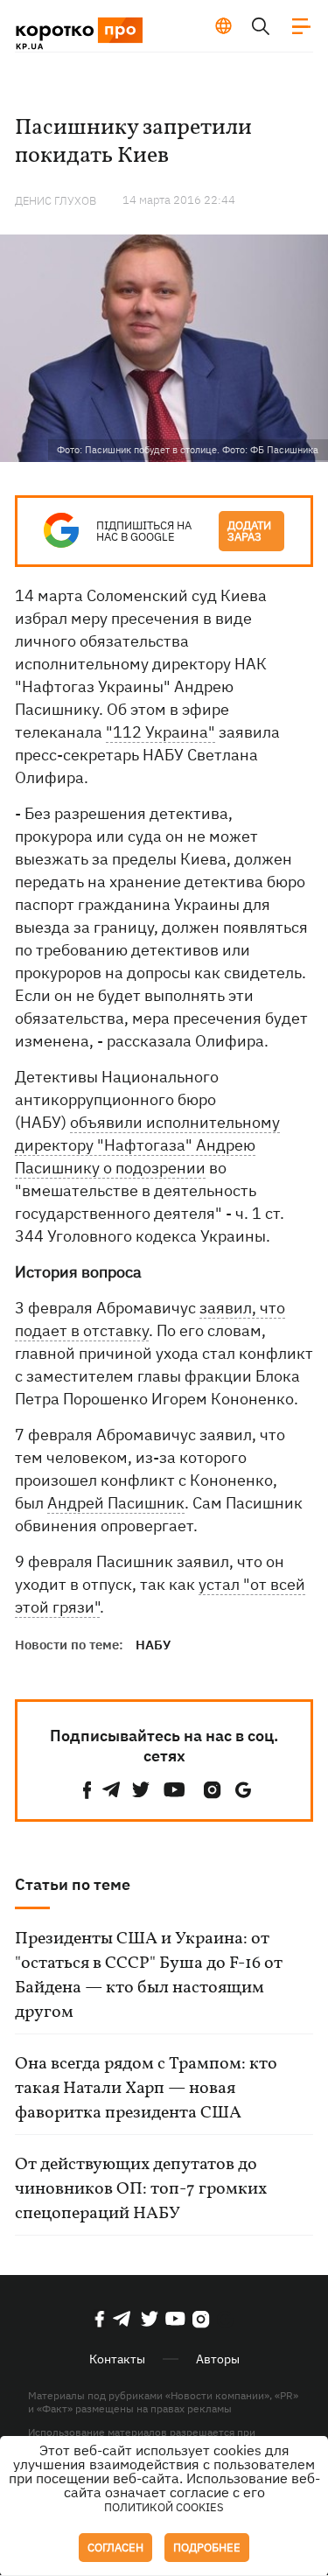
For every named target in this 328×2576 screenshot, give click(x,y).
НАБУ (153, 1645)
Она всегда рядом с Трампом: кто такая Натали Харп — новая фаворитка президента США (146, 2089)
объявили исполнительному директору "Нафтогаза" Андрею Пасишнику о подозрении (147, 1145)
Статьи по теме (73, 1884)
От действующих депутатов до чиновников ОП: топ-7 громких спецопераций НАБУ (141, 2189)
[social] (87, 1790)
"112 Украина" (161, 732)
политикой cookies (164, 2507)
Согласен (115, 2548)
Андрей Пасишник (116, 1503)
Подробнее (207, 2548)
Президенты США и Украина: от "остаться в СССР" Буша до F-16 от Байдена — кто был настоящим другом (149, 1976)
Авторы (218, 2359)
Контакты (117, 2359)
